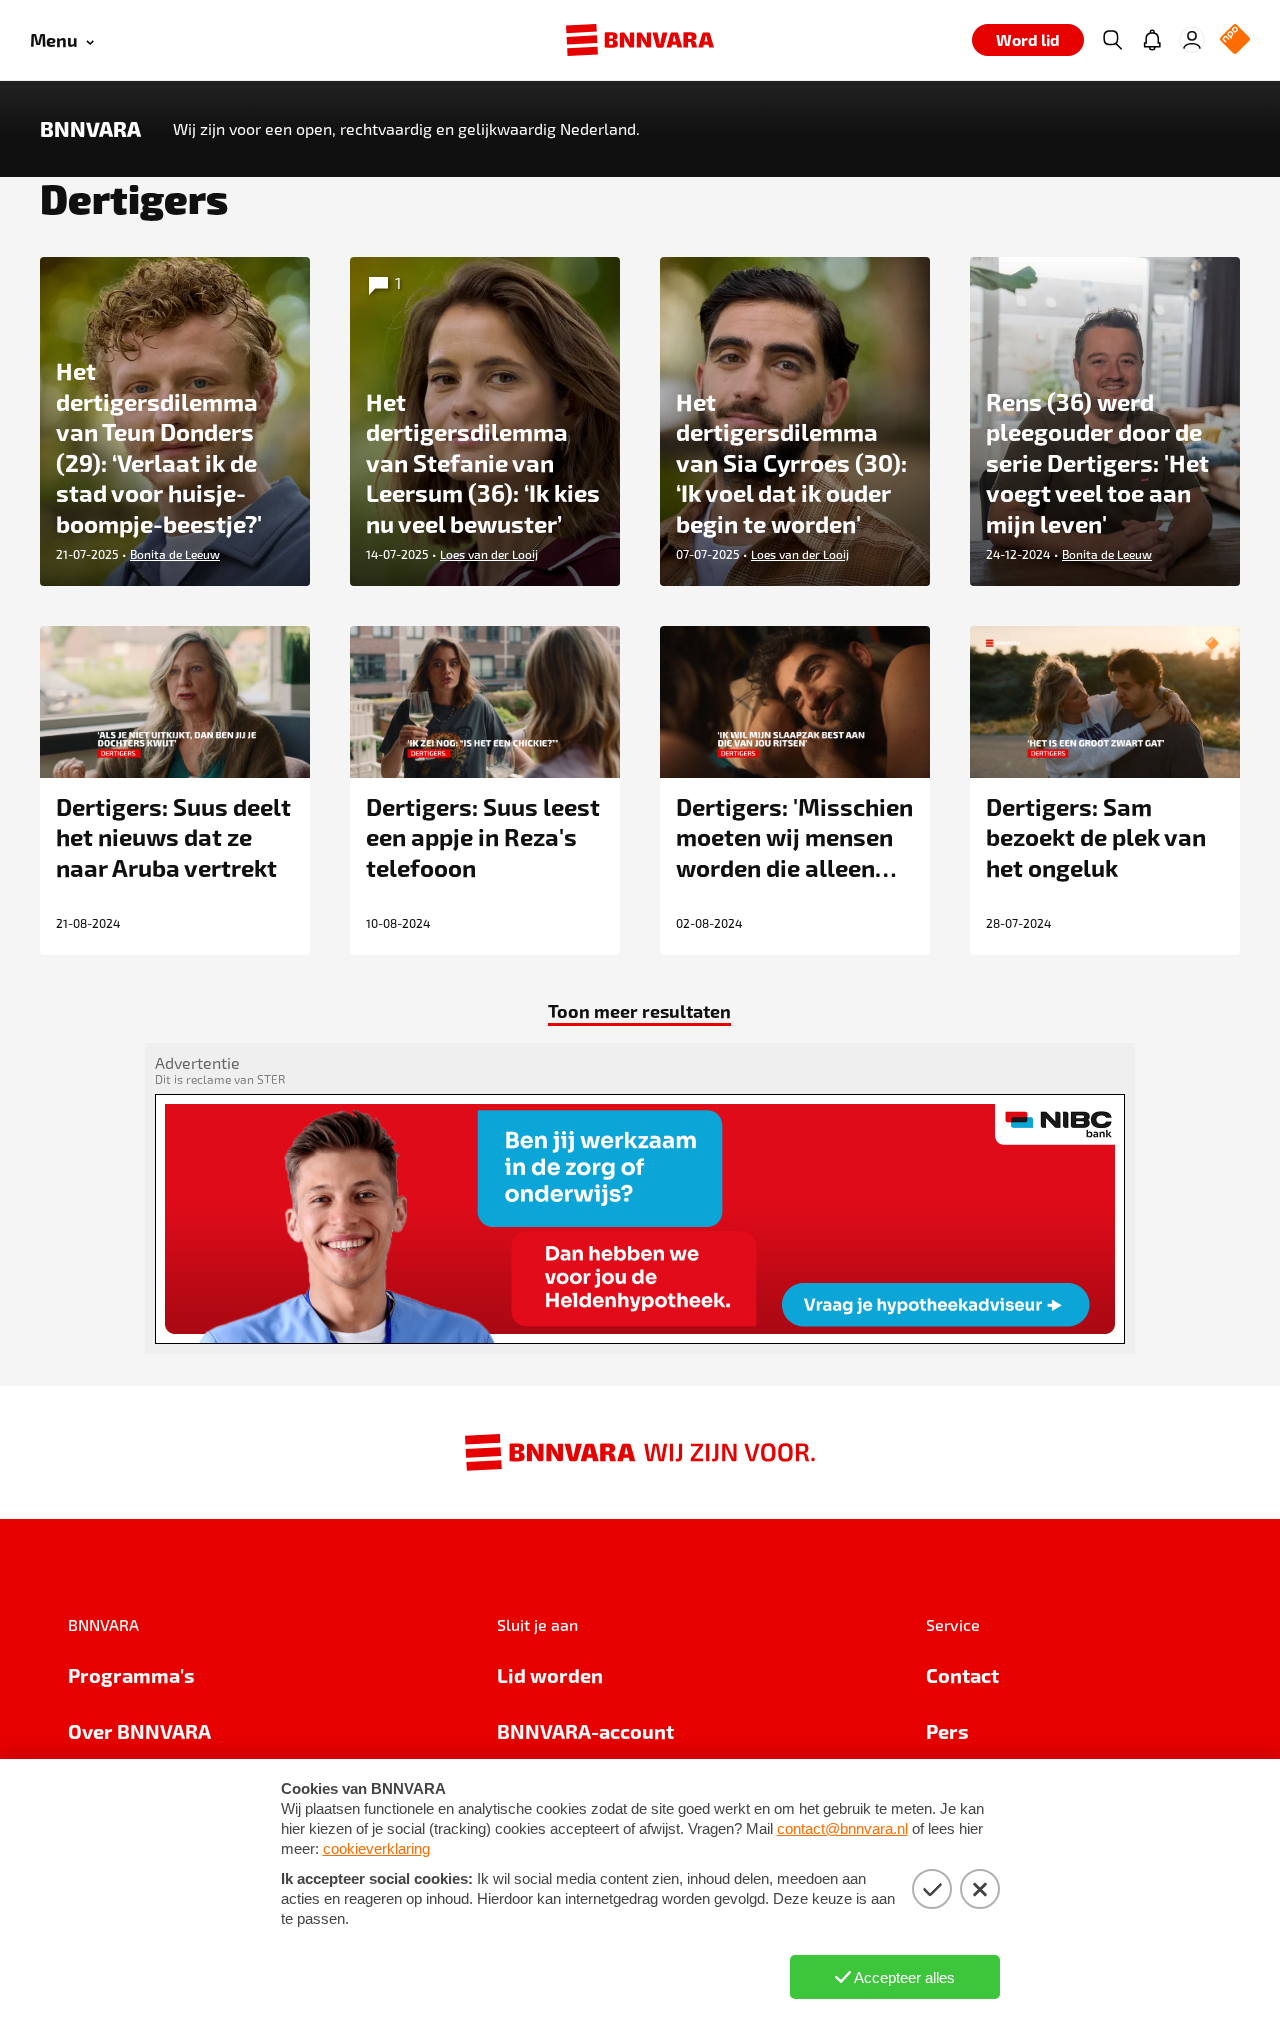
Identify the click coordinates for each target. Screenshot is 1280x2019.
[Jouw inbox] (1152, 40)
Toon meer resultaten (639, 1010)
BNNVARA (90, 129)
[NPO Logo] (1235, 40)
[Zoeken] (1112, 40)
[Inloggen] (1192, 40)
